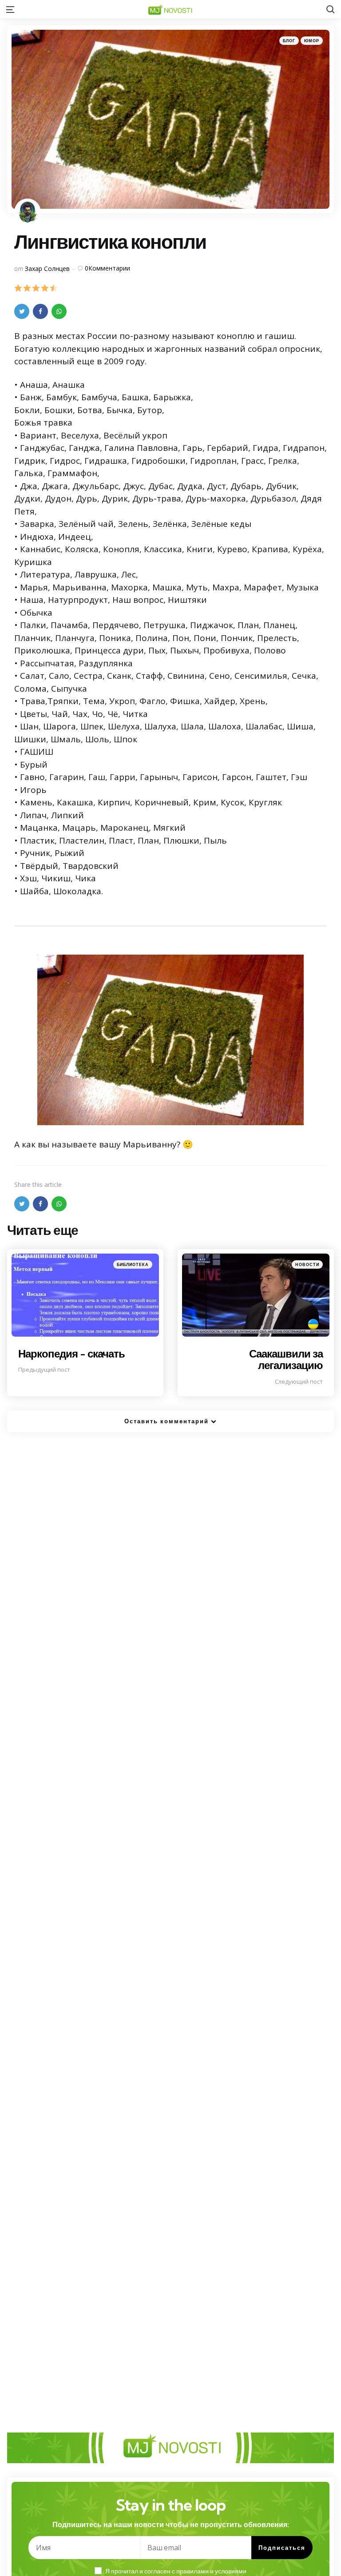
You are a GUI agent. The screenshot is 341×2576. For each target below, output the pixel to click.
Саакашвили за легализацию (286, 1359)
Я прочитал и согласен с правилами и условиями (176, 2571)
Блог (289, 41)
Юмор (312, 41)
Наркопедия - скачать (71, 1354)
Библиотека (133, 1264)
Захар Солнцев (47, 269)
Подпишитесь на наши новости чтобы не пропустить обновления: (171, 2524)
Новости (307, 1264)
